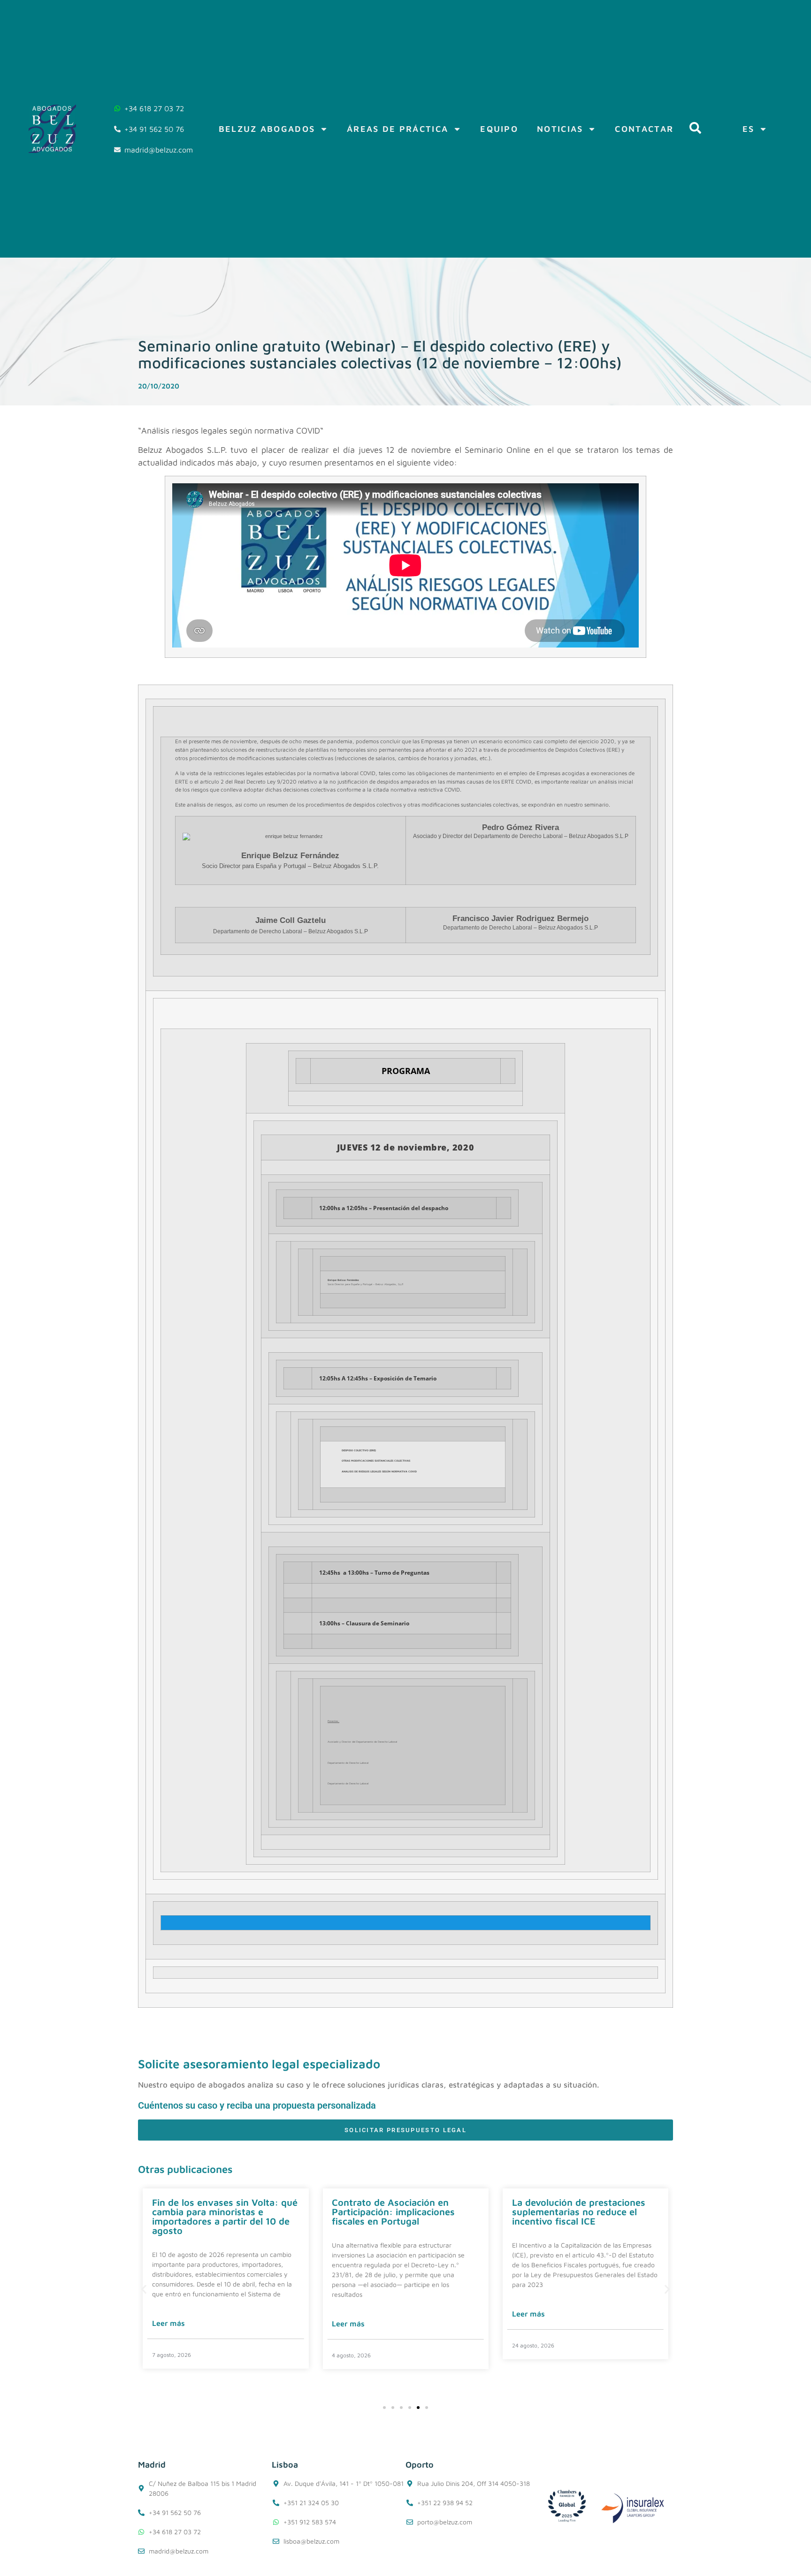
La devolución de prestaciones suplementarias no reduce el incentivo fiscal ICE (579, 2212)
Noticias (560, 129)
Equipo (499, 129)
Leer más (168, 2323)
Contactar (644, 129)
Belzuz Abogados (267, 129)
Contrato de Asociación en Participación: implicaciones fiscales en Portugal (393, 2212)
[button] (144, 2290)
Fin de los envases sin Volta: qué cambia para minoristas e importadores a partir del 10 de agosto (225, 2216)
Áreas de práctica (398, 129)
